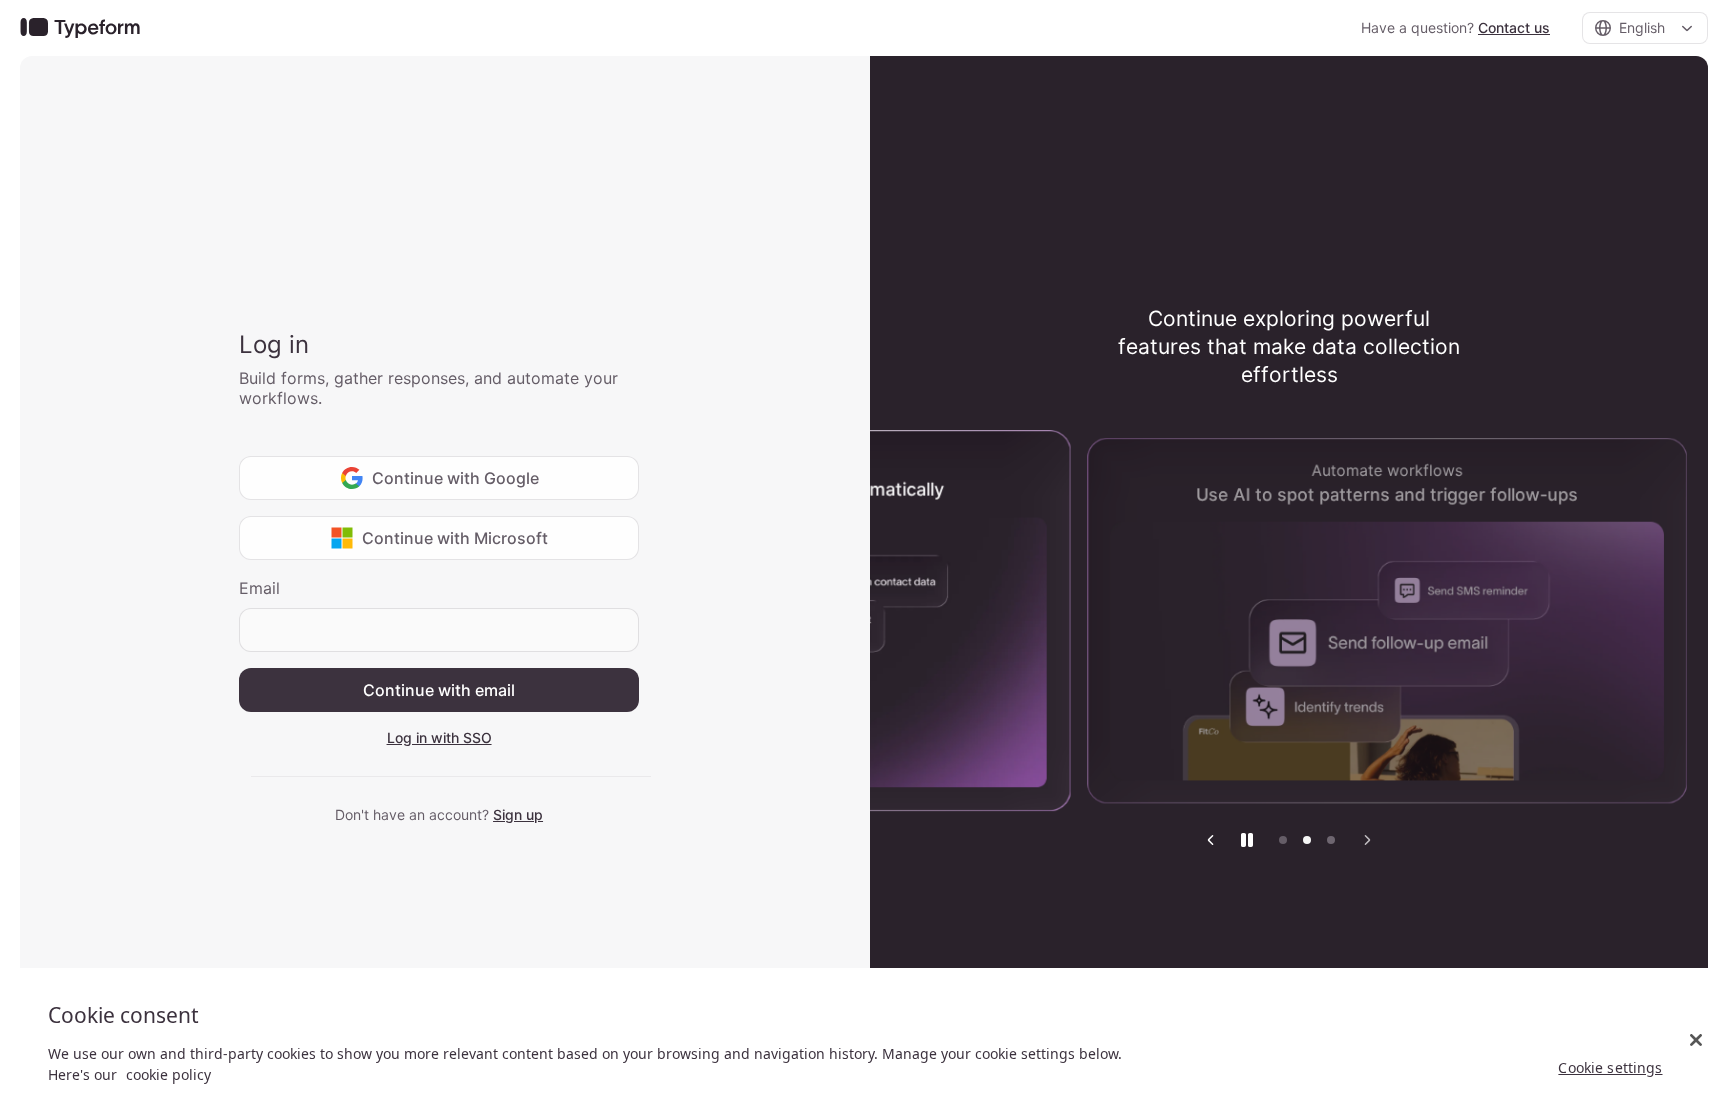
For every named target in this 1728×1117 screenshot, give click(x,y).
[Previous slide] (1211, 840)
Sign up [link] (518, 814)
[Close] (1696, 1040)
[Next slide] (1367, 840)
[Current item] (1331, 840)
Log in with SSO (439, 737)
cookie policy (168, 1074)
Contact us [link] (1514, 27)
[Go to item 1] (1283, 840)
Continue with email (439, 690)
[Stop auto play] (1247, 840)
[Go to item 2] (1307, 840)
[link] (80, 28)
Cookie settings (1610, 1067)
